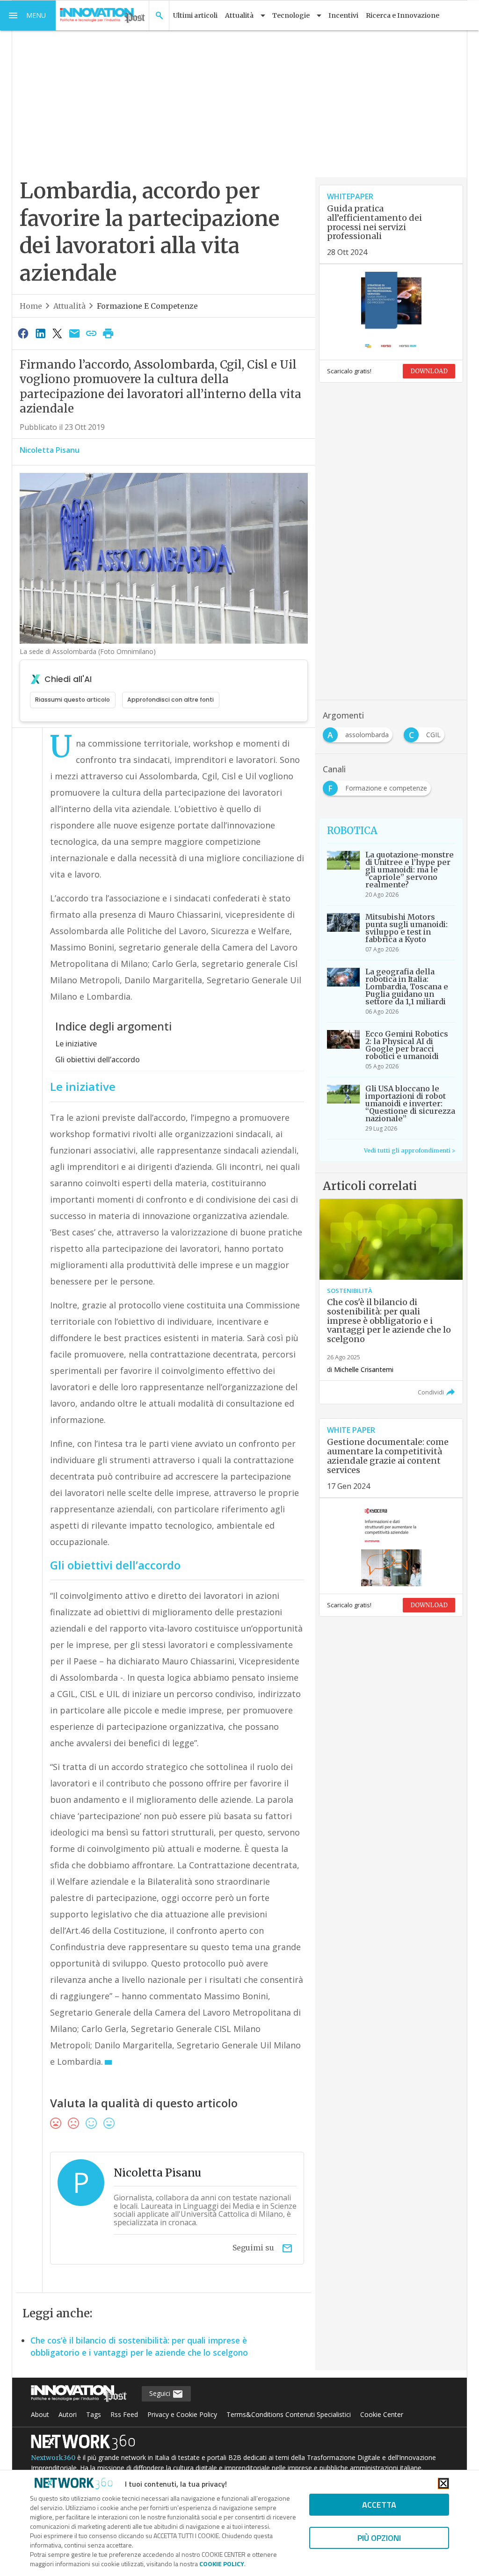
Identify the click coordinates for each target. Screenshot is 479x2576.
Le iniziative (76, 1044)
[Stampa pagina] (109, 333)
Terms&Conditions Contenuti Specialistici (289, 2414)
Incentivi (343, 15)
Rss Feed (124, 2414)
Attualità (69, 306)
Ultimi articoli (195, 15)
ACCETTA (379, 2505)
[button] (28, 15)
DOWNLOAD (429, 371)
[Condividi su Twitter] (57, 333)
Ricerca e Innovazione (403, 15)
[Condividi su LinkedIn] (40, 333)
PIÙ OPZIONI (379, 2538)
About (40, 2414)
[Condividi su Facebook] (23, 333)
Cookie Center (382, 2414)
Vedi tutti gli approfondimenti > (410, 1150)
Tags (94, 2414)
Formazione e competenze (147, 306)
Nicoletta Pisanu (50, 450)
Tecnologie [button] (291, 15)
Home (31, 306)
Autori (68, 2414)
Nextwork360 (53, 2458)
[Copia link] (91, 333)
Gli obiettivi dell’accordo (98, 1059)
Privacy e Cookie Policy (182, 2414)
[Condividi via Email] (74, 333)
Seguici (161, 2393)
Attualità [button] (239, 15)
